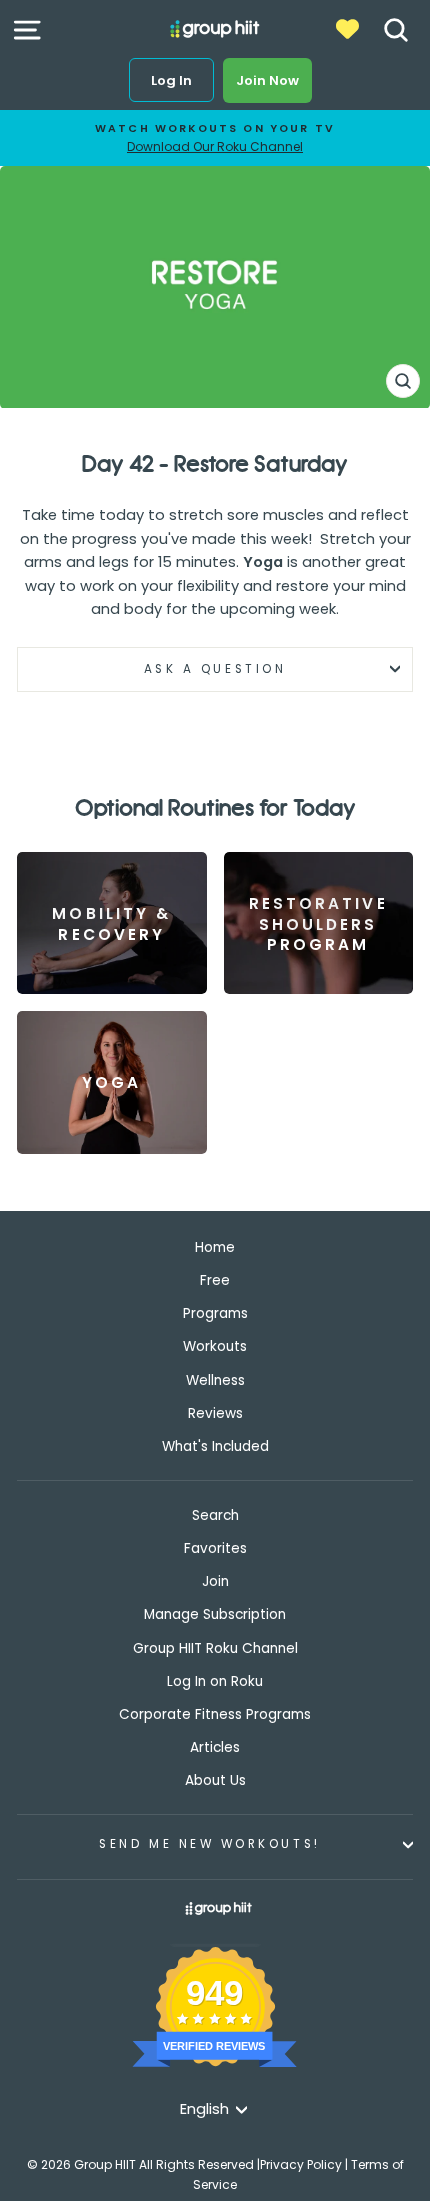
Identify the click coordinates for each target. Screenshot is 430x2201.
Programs (215, 1313)
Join (215, 1581)
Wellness (215, 1380)
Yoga (263, 562)
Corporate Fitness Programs (215, 1714)
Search (215, 1515)
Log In (171, 80)
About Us (215, 1780)
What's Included (215, 1446)
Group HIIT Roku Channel (215, 1648)
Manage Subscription (215, 1614)
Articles (215, 1747)
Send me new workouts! (209, 1844)
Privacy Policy (301, 2164)
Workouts (215, 1346)
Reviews (215, 1413)
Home (215, 1247)
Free (215, 1280)
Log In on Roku (215, 1681)
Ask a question (215, 669)
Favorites (215, 1548)
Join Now (267, 80)
